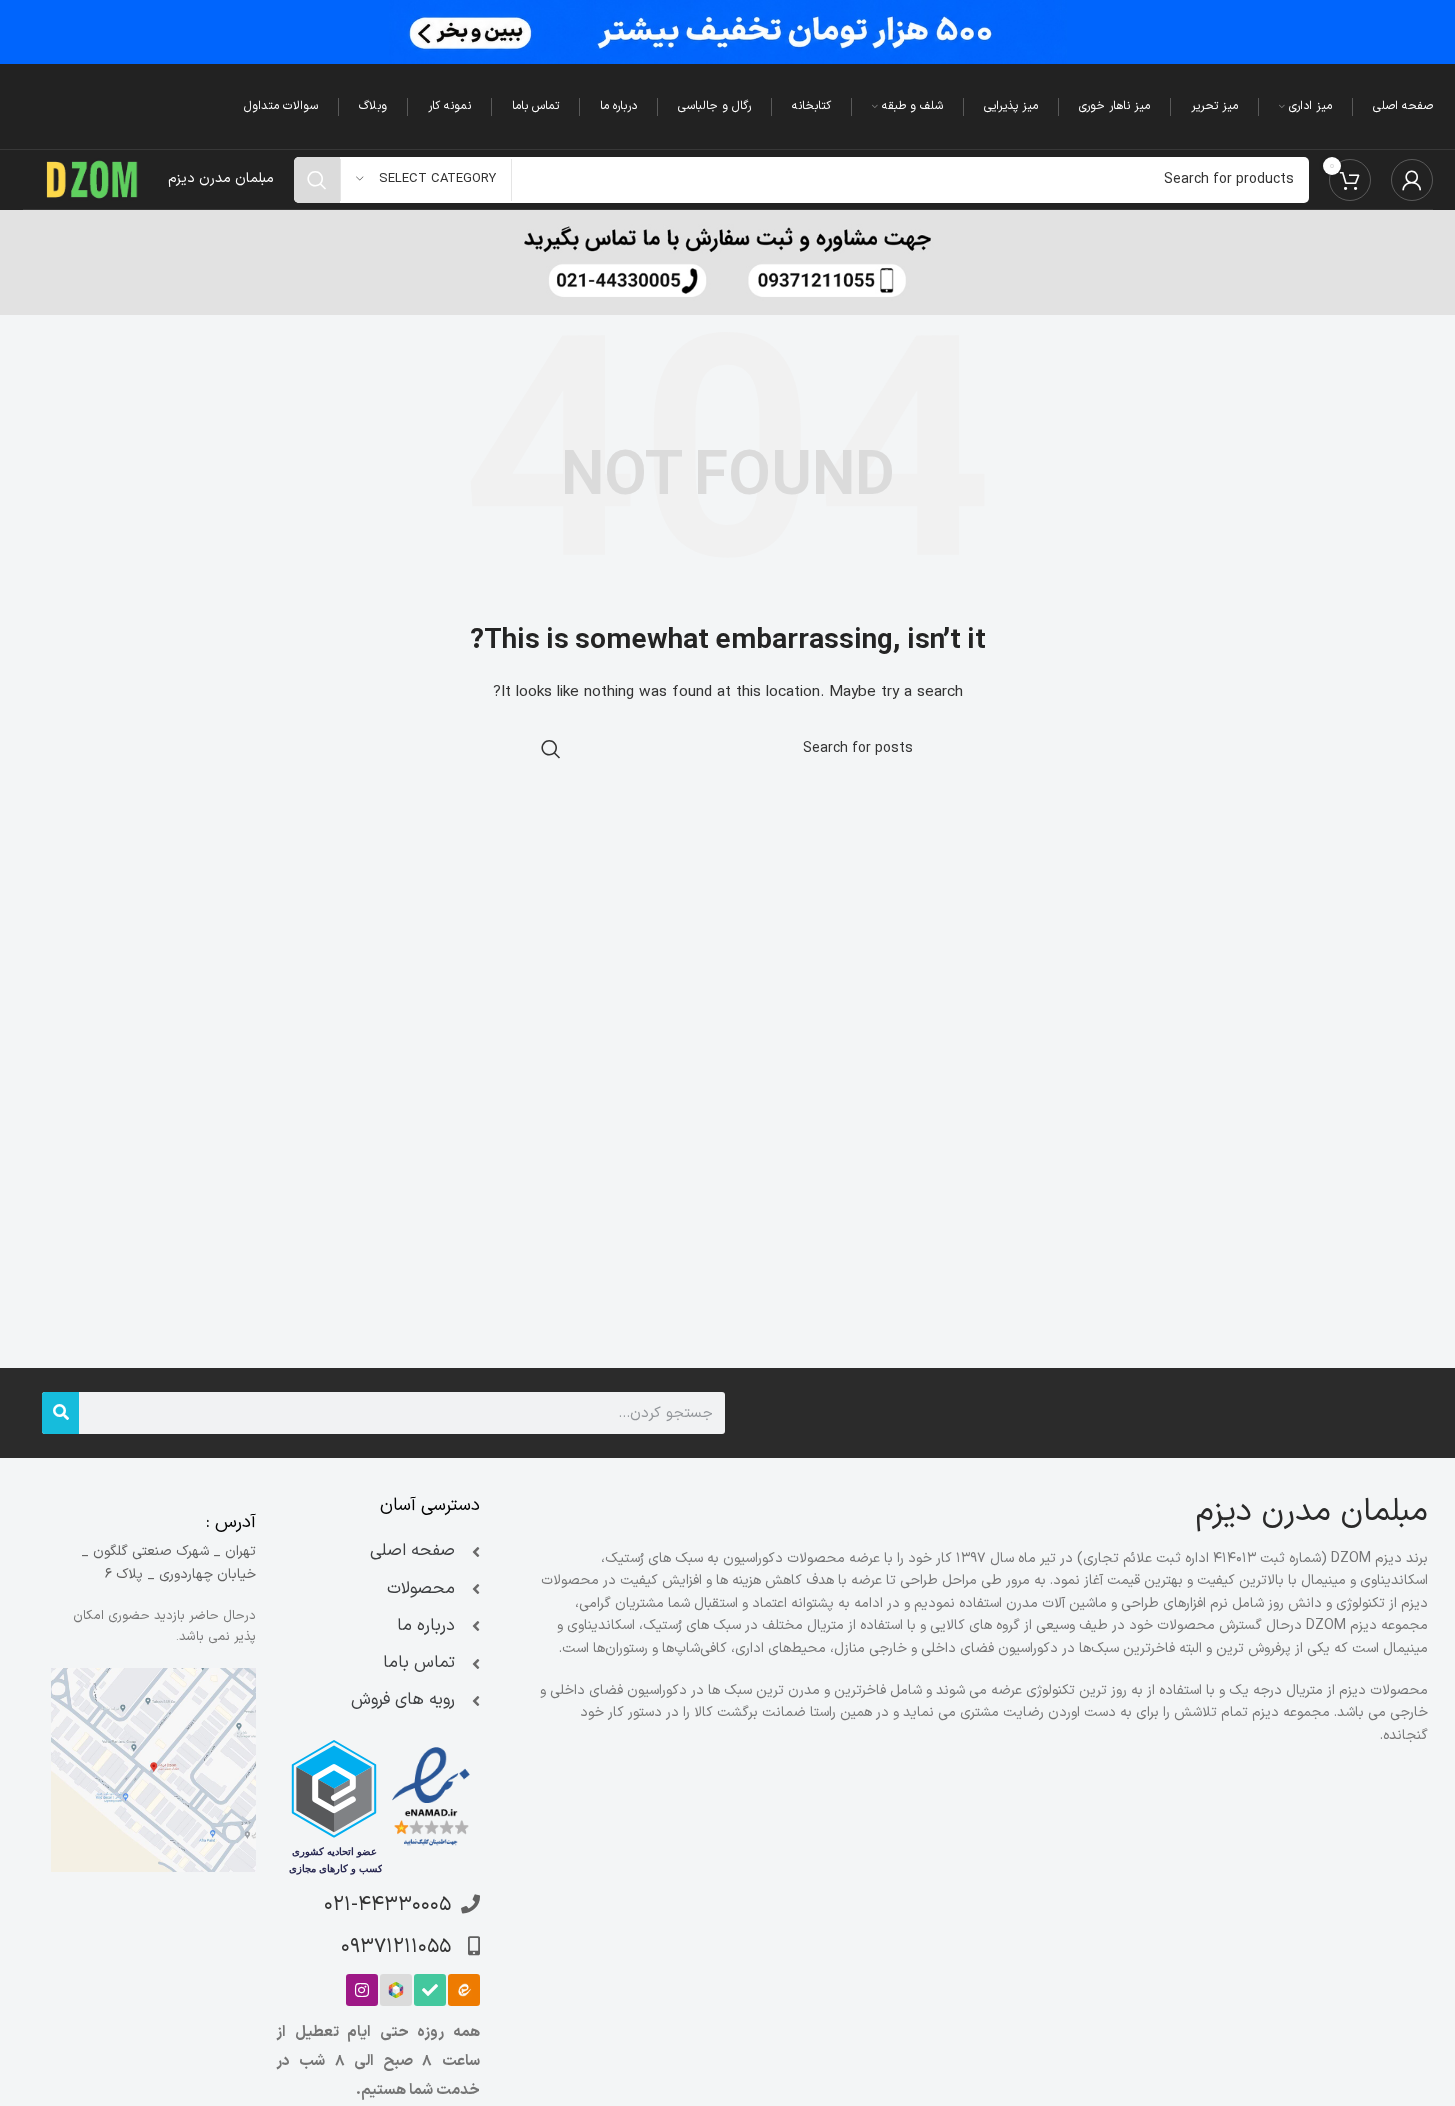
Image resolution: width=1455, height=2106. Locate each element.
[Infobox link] (728, 262)
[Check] (430, 1990)
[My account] (1412, 180)
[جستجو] (60, 1413)
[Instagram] (362, 1990)
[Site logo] (93, 178)
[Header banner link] (727, 32)
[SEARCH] (317, 180)
